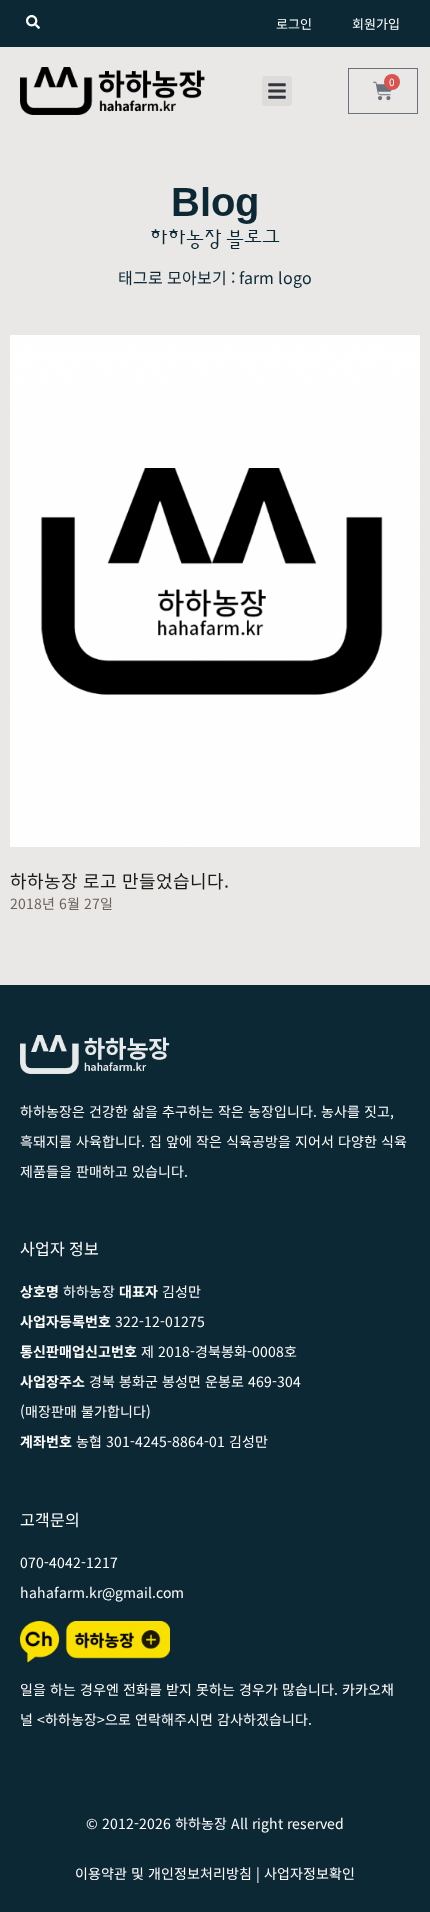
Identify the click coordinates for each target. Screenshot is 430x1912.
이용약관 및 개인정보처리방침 (163, 1873)
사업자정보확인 (309, 1873)
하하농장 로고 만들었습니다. (119, 880)
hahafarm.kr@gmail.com (102, 1592)
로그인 (294, 23)
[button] (277, 91)
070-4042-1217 (69, 1562)
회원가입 (376, 23)
